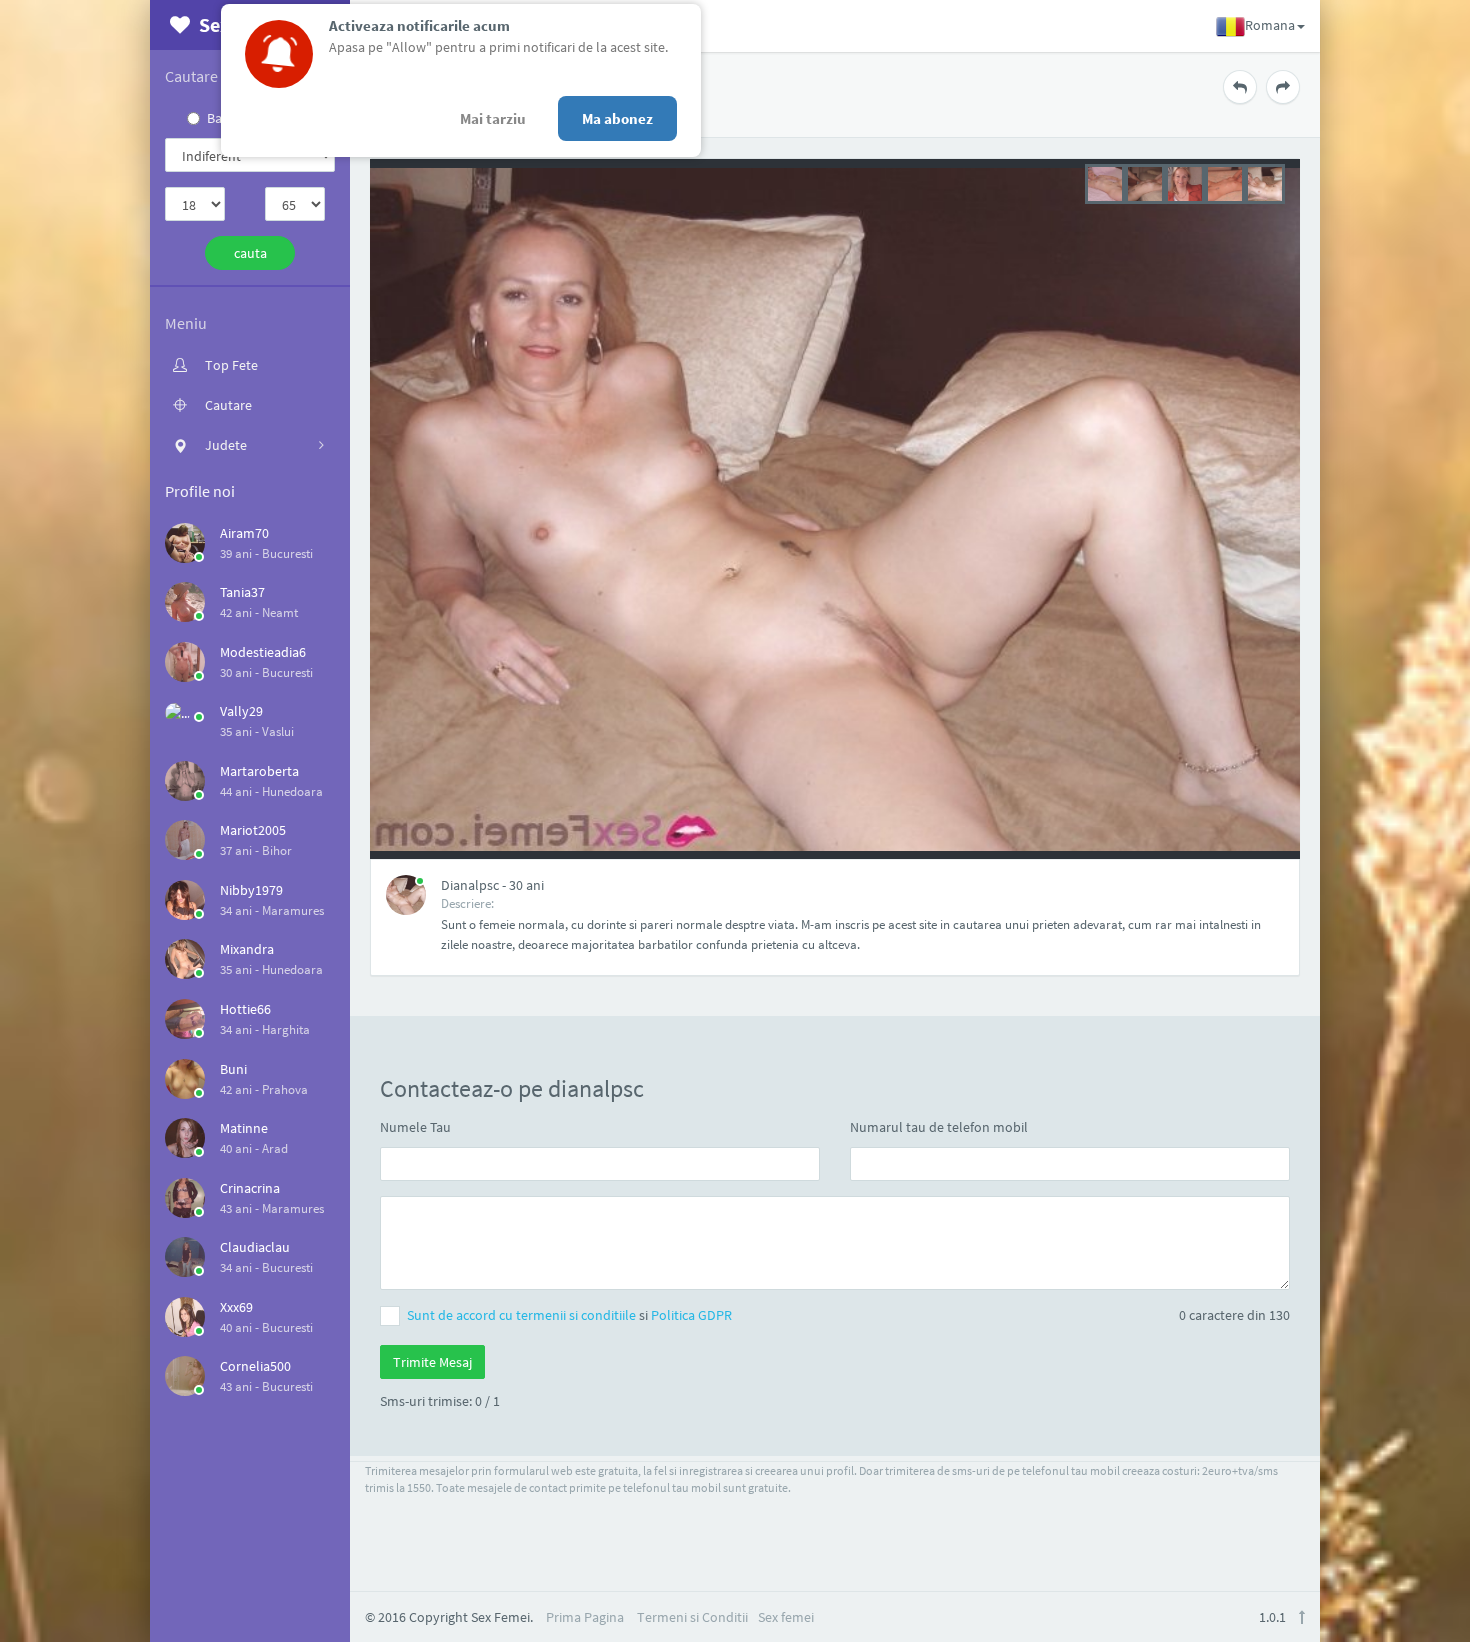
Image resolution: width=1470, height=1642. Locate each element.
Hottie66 (245, 1009)
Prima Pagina (585, 1617)
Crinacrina (250, 1188)
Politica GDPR (691, 1315)
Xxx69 (236, 1307)
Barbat (227, 118)
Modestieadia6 (263, 652)
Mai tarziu (493, 118)
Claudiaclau (255, 1247)
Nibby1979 (251, 890)
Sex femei (786, 1617)
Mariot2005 (253, 830)
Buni (233, 1069)
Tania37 (242, 592)
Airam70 (244, 533)
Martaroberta (259, 771)
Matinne (244, 1128)
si (569, 1315)
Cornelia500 (255, 1366)
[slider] (1185, 182)
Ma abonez (617, 118)
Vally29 (241, 711)
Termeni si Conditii (692, 1617)
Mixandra (247, 949)
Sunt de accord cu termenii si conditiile (523, 1315)
